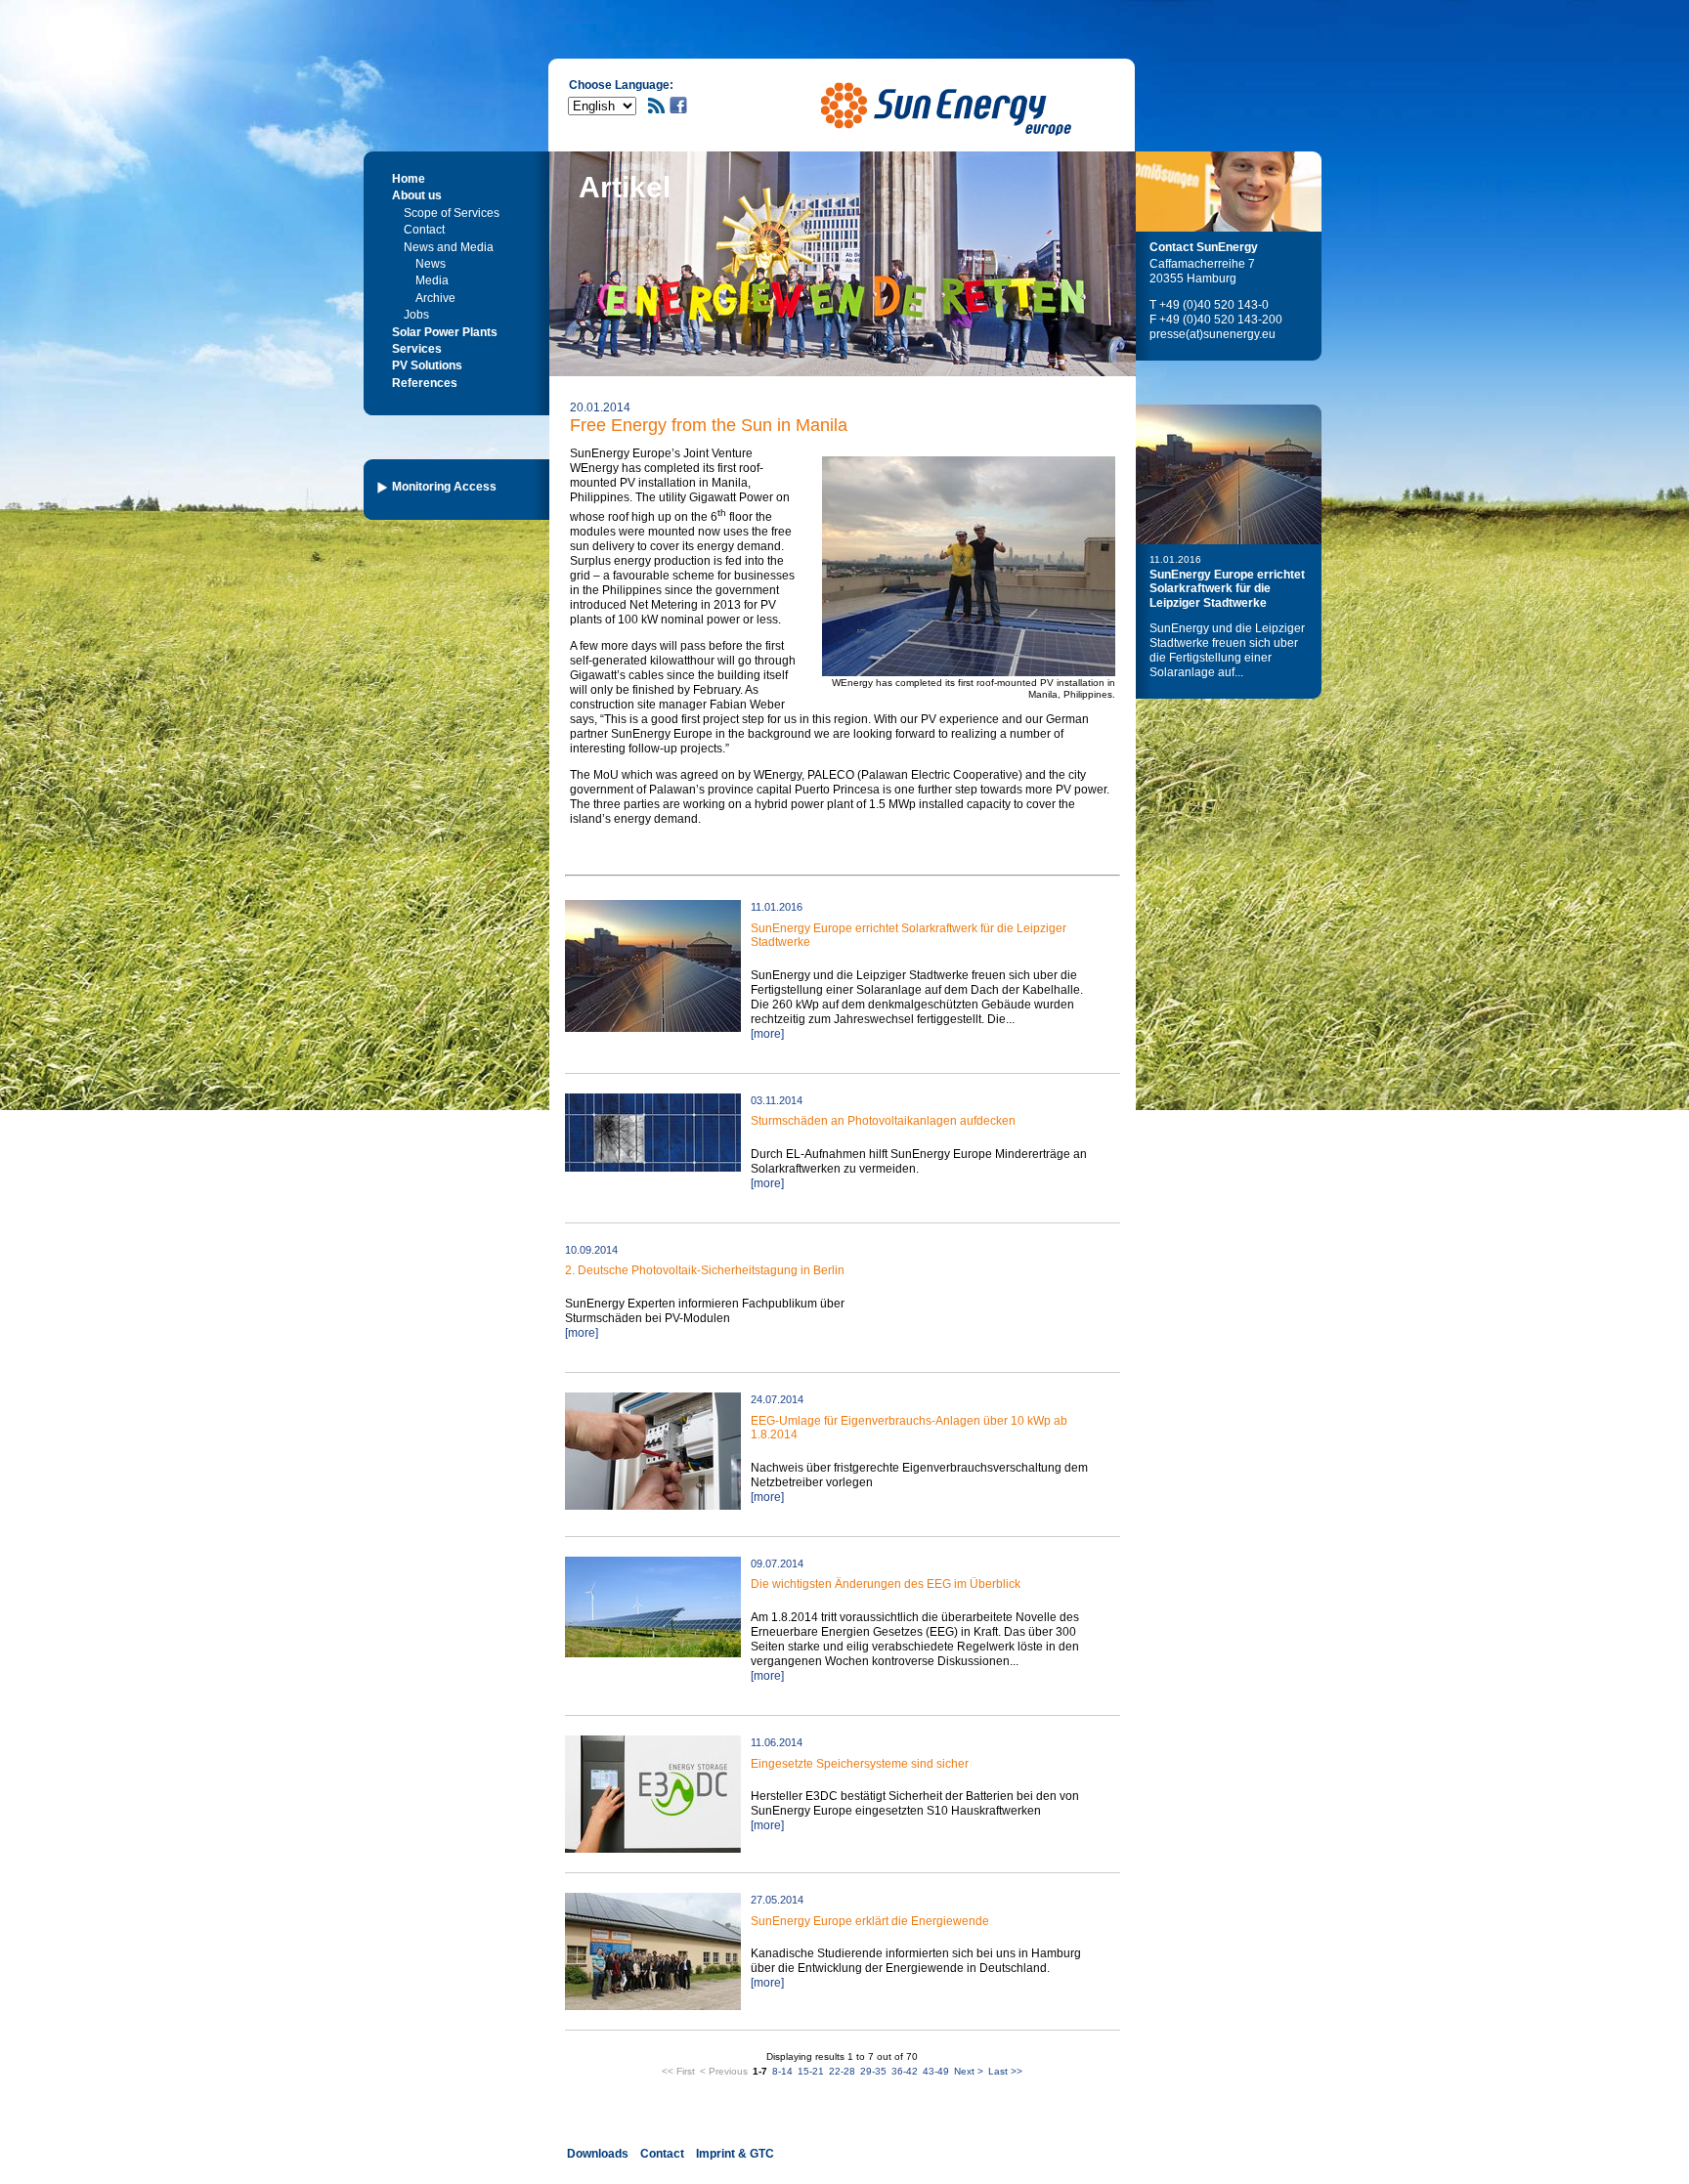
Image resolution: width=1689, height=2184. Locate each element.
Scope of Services (452, 213)
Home (409, 179)
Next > (969, 2071)
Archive (435, 298)
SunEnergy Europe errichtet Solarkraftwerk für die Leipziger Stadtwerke (1227, 589)
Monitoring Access (444, 487)
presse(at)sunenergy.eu (1213, 334)
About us (417, 195)
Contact (424, 230)
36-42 (905, 2071)
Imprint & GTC (735, 2154)
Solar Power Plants (445, 332)
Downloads (598, 2154)
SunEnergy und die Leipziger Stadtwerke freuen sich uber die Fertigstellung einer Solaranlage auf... (1227, 650)
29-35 (873, 2071)
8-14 (782, 2071)
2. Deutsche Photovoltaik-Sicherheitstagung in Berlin (705, 1270)
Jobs (416, 315)
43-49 (936, 2071)
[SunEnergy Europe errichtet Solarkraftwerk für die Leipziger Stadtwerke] (1229, 474)
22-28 (842, 2071)
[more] (767, 1034)
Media (432, 280)
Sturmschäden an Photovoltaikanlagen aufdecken (883, 1121)
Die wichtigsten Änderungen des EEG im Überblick (886, 1584)
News (431, 264)
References (425, 383)
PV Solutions (427, 365)
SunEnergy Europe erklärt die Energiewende (870, 1921)
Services (417, 349)
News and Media (449, 247)
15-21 (811, 2071)
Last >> (1005, 2071)
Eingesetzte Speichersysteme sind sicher (860, 1764)
